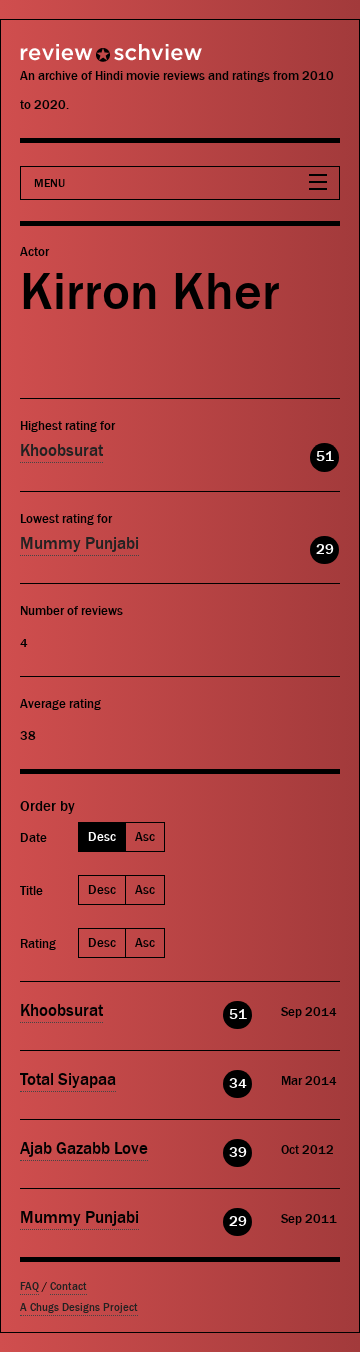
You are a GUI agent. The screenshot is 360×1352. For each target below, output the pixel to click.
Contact (68, 1286)
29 (325, 549)
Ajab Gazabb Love (84, 1149)
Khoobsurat (61, 451)
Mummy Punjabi (79, 544)
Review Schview (75, 61)
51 (325, 456)
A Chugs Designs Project (79, 1307)
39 (238, 1152)
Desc (102, 836)
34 (238, 1083)
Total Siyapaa (68, 1080)
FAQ (29, 1286)
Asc (145, 836)
